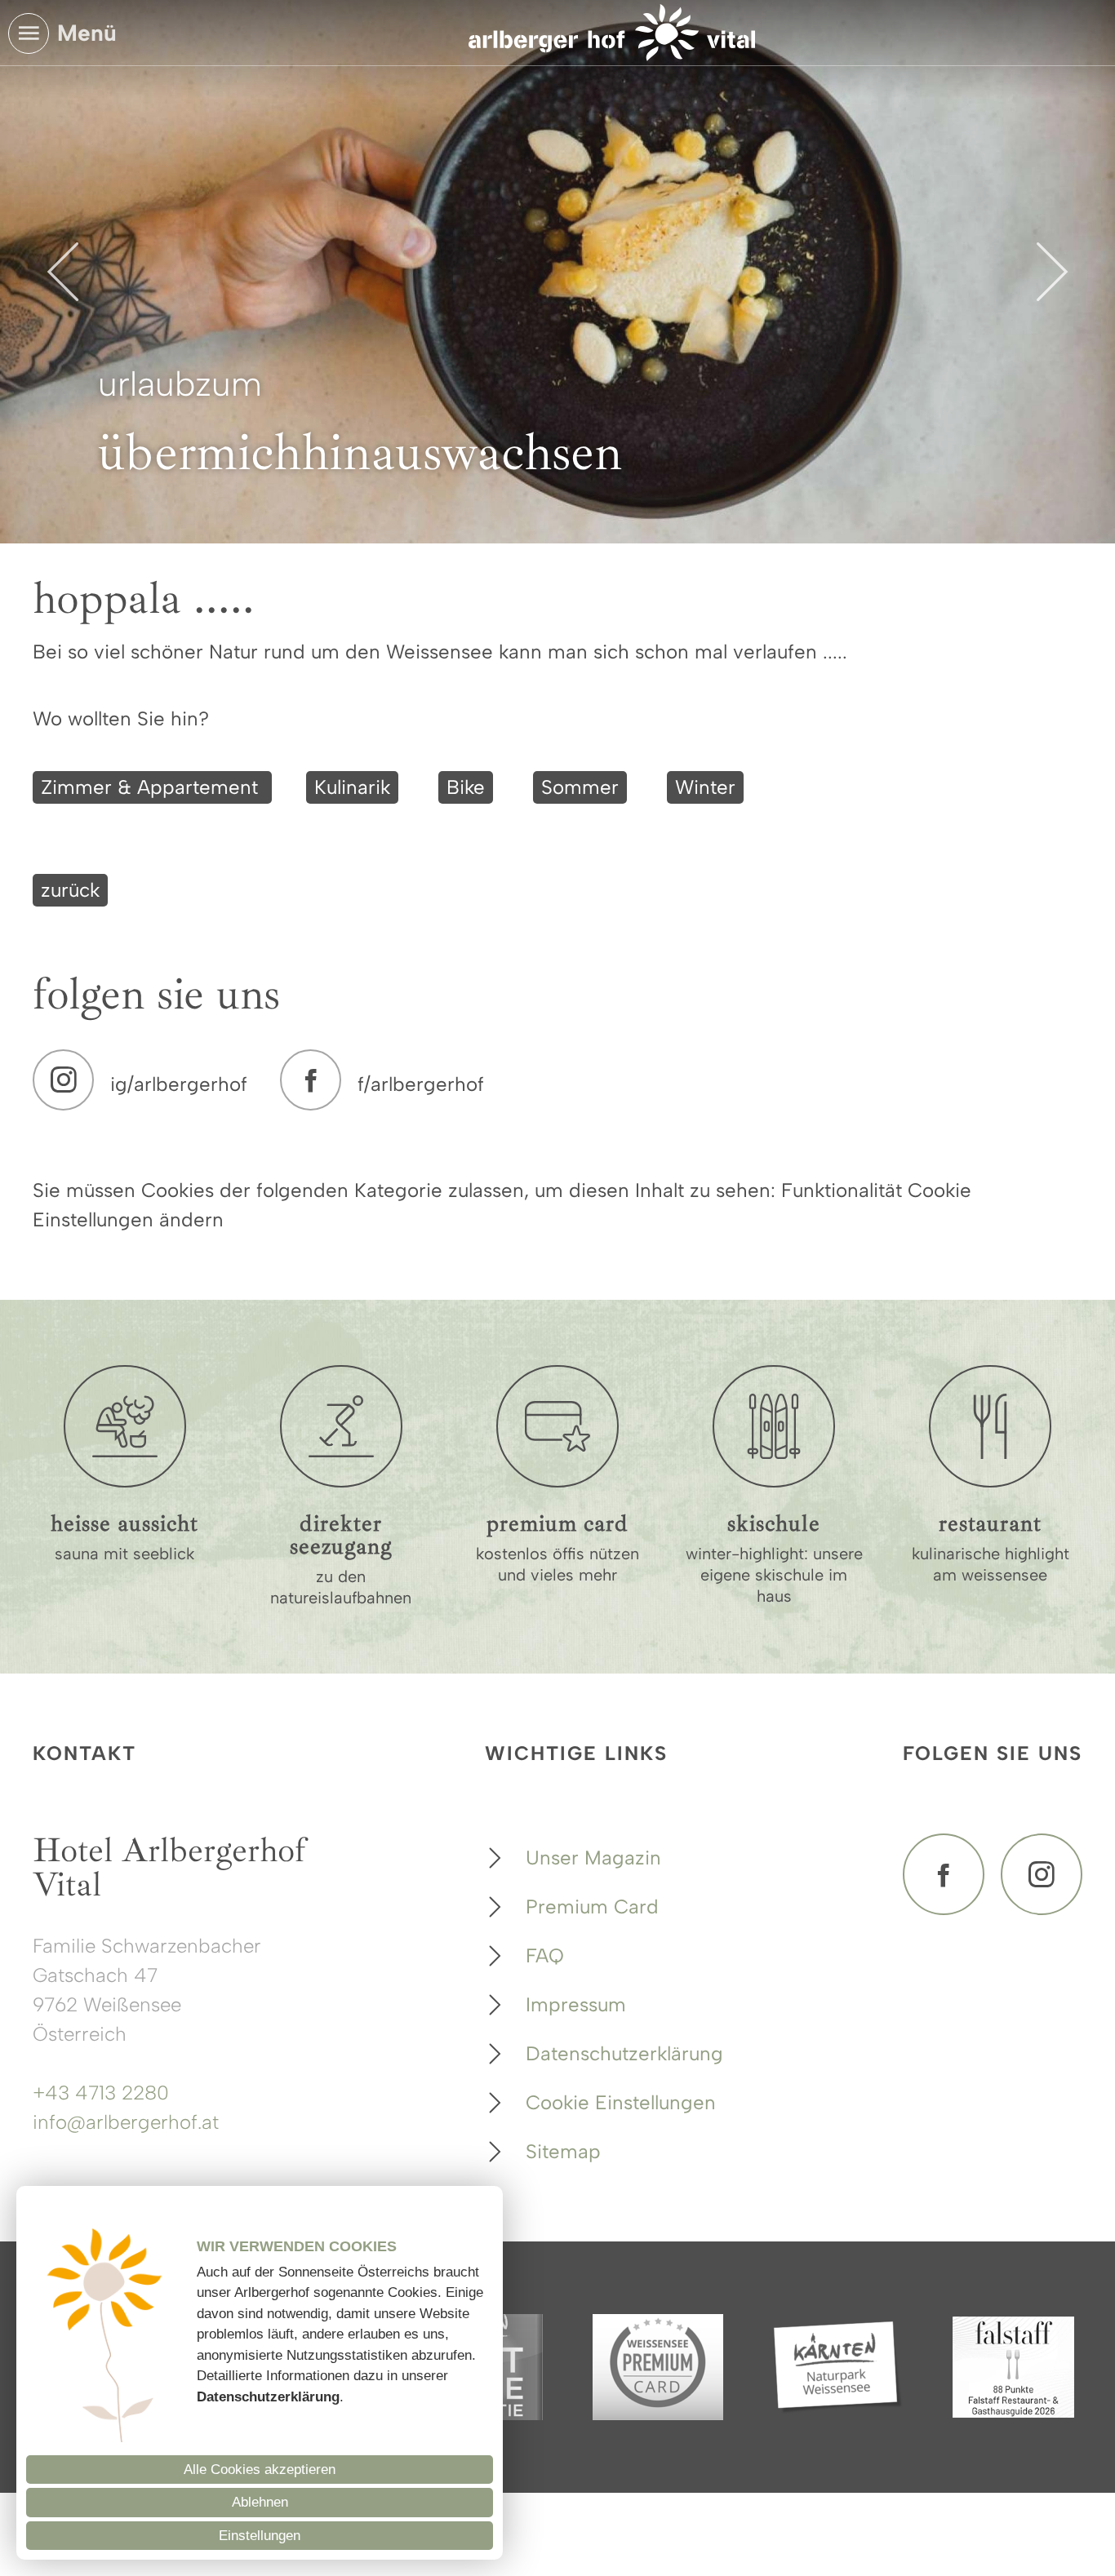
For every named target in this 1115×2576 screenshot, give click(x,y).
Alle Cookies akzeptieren (260, 2470)
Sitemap (563, 2151)
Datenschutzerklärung (624, 2053)
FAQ (545, 1955)
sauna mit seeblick (124, 1554)
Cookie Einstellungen (621, 2102)
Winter (705, 787)
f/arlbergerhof (421, 1084)
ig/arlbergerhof (179, 1084)
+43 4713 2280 (101, 2093)
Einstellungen (260, 2536)
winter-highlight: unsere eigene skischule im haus (774, 1575)
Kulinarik (352, 787)
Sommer (580, 787)
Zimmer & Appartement (152, 787)
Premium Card (592, 1907)
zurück (70, 890)
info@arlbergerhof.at (126, 2122)
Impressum (576, 2004)
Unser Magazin (593, 1858)
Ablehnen (260, 2502)
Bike (466, 787)
